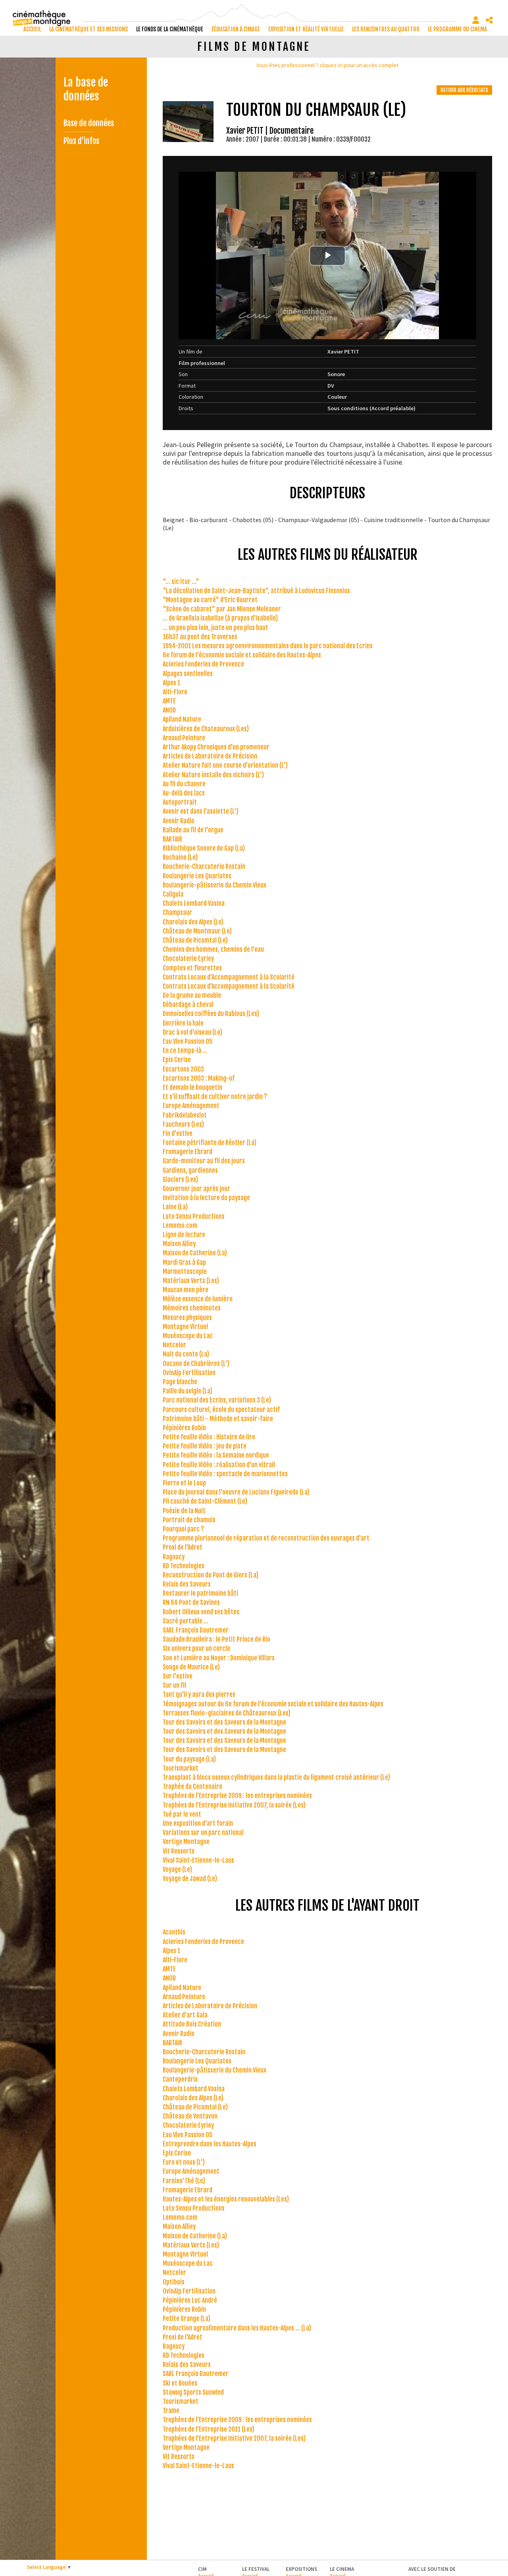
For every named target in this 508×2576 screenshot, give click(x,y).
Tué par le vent (182, 1814)
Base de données (89, 123)
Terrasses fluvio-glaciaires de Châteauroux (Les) (227, 1713)
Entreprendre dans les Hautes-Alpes (210, 2144)
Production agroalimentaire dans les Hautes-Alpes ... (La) (237, 2328)
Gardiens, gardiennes (190, 1170)
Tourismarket (181, 1768)
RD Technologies (184, 1566)
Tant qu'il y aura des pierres (199, 1694)
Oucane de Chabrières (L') (196, 1364)
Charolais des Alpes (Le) (193, 922)
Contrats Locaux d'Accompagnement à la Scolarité (229, 977)
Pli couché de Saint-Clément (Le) (205, 1501)
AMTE (169, 701)
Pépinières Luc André (190, 2300)
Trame (171, 2411)
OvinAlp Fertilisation (189, 1373)
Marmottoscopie (185, 1272)
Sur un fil (174, 1685)
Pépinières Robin (184, 1428)
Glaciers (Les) (180, 1179)
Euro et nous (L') (184, 2162)
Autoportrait (180, 802)
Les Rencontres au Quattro (386, 29)
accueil (32, 29)
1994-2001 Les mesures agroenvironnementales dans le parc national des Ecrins (268, 646)
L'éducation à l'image (236, 29)
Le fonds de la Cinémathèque (170, 29)
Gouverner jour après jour (196, 1189)
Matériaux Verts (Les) (191, 1281)
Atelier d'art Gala (185, 2015)
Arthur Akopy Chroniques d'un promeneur (216, 747)
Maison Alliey (179, 1244)
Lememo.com (180, 1226)
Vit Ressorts (179, 1851)
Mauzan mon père (186, 1290)
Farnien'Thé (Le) (184, 2181)
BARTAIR (172, 839)
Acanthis (174, 1932)
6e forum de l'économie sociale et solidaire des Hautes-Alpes (242, 655)
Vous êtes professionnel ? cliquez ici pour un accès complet (327, 65)
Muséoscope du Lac (188, 1336)
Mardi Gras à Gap (184, 1262)
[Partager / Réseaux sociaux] (489, 20)
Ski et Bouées (180, 2383)
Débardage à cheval (188, 1005)
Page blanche (180, 1382)
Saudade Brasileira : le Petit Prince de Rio (216, 1639)
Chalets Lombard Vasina (194, 903)
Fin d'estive (178, 1133)
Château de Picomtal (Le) (195, 940)
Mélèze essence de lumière (198, 1299)
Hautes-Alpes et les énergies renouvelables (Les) (226, 2199)
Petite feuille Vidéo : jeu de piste (205, 1446)
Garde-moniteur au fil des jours (204, 1161)
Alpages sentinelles (188, 674)
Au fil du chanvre (184, 784)
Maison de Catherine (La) (195, 1253)
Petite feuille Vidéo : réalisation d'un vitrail (219, 1465)
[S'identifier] (476, 20)
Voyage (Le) (177, 1869)
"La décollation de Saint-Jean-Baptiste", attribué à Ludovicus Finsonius (256, 591)
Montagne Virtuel (185, 1327)
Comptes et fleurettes (192, 968)
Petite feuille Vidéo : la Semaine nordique (216, 1455)
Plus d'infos (81, 141)
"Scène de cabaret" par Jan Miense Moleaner (222, 609)
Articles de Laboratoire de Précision (210, 756)
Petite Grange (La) (187, 2319)
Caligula (173, 894)
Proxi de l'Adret (183, 1547)
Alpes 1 (171, 683)
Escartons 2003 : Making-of (199, 1078)
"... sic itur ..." (181, 582)
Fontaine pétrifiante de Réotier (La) (210, 1143)
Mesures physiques (187, 1318)
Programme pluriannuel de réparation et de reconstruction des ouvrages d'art (266, 1538)
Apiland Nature (182, 719)
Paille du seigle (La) (188, 1391)
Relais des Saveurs (187, 1584)
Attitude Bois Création (192, 2024)
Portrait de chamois (189, 1520)
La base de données (86, 89)
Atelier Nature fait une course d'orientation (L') (225, 765)
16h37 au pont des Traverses (200, 637)
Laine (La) (175, 1207)
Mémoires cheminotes (192, 1308)
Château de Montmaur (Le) (197, 931)
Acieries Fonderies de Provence (203, 664)
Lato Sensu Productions (194, 1216)
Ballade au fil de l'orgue (193, 830)
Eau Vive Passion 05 (188, 1041)
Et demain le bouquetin (192, 1087)
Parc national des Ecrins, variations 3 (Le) (217, 1400)
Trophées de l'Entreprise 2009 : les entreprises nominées (237, 1796)
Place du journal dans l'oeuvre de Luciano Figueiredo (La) (236, 1492)
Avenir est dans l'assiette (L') (201, 811)
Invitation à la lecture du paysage (206, 1198)
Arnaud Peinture (184, 738)
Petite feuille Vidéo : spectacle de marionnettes (225, 1474)
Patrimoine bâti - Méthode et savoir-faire (218, 1419)
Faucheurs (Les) (183, 1124)
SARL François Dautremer (196, 1630)
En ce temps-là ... (185, 1051)
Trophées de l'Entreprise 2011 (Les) (209, 2429)
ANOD (169, 710)
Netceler (174, 1345)
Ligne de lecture (184, 1235)
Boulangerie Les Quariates (197, 876)
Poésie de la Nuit (184, 1511)
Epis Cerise (177, 1060)
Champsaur (177, 912)
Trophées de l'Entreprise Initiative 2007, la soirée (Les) (234, 1805)
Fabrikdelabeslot (185, 1115)
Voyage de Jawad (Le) (190, 1879)
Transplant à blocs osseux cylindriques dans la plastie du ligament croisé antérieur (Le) (276, 1777)
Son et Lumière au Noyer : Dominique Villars (219, 1658)
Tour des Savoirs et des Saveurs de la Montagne (224, 1722)
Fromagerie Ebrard (188, 1152)
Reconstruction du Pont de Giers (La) (211, 1575)
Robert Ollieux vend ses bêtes (201, 1612)
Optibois (174, 2282)
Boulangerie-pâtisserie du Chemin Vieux (215, 885)
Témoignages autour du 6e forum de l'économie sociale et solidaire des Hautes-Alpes (273, 1704)
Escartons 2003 (183, 1069)
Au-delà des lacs (184, 793)
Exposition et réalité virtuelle (306, 29)
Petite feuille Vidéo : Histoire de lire (209, 1437)
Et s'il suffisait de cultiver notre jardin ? (215, 1097)
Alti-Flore (175, 692)
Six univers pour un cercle (196, 1648)
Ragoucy (174, 1557)
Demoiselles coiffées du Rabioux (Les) (211, 1014)
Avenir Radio (179, 821)
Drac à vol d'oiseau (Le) (192, 1032)
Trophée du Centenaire (192, 1786)
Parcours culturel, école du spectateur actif (221, 1410)
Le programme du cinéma (457, 29)
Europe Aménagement (191, 1106)
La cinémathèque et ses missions (89, 29)
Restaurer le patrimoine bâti (200, 1593)
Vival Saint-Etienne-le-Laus (198, 1860)
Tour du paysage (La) (189, 1759)
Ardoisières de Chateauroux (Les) (206, 729)
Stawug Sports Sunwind (193, 2392)
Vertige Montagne (186, 1842)
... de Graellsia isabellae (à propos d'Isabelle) (220, 618)
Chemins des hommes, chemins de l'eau (213, 949)
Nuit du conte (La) (186, 1354)
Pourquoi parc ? (183, 1529)
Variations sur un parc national (203, 1833)
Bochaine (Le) (180, 857)
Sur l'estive (178, 1676)
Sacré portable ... (186, 1621)
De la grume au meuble (192, 995)
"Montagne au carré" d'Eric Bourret (210, 600)
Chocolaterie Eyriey (188, 959)
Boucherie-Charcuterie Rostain (204, 866)
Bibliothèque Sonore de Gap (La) (204, 848)
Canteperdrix (180, 2079)
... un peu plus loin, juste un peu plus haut (216, 628)
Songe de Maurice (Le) (191, 1667)
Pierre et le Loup (184, 1483)
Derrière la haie (183, 1023)
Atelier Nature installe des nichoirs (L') (213, 775)
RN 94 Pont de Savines (191, 1602)
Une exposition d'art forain (198, 1823)
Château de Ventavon (190, 2116)
